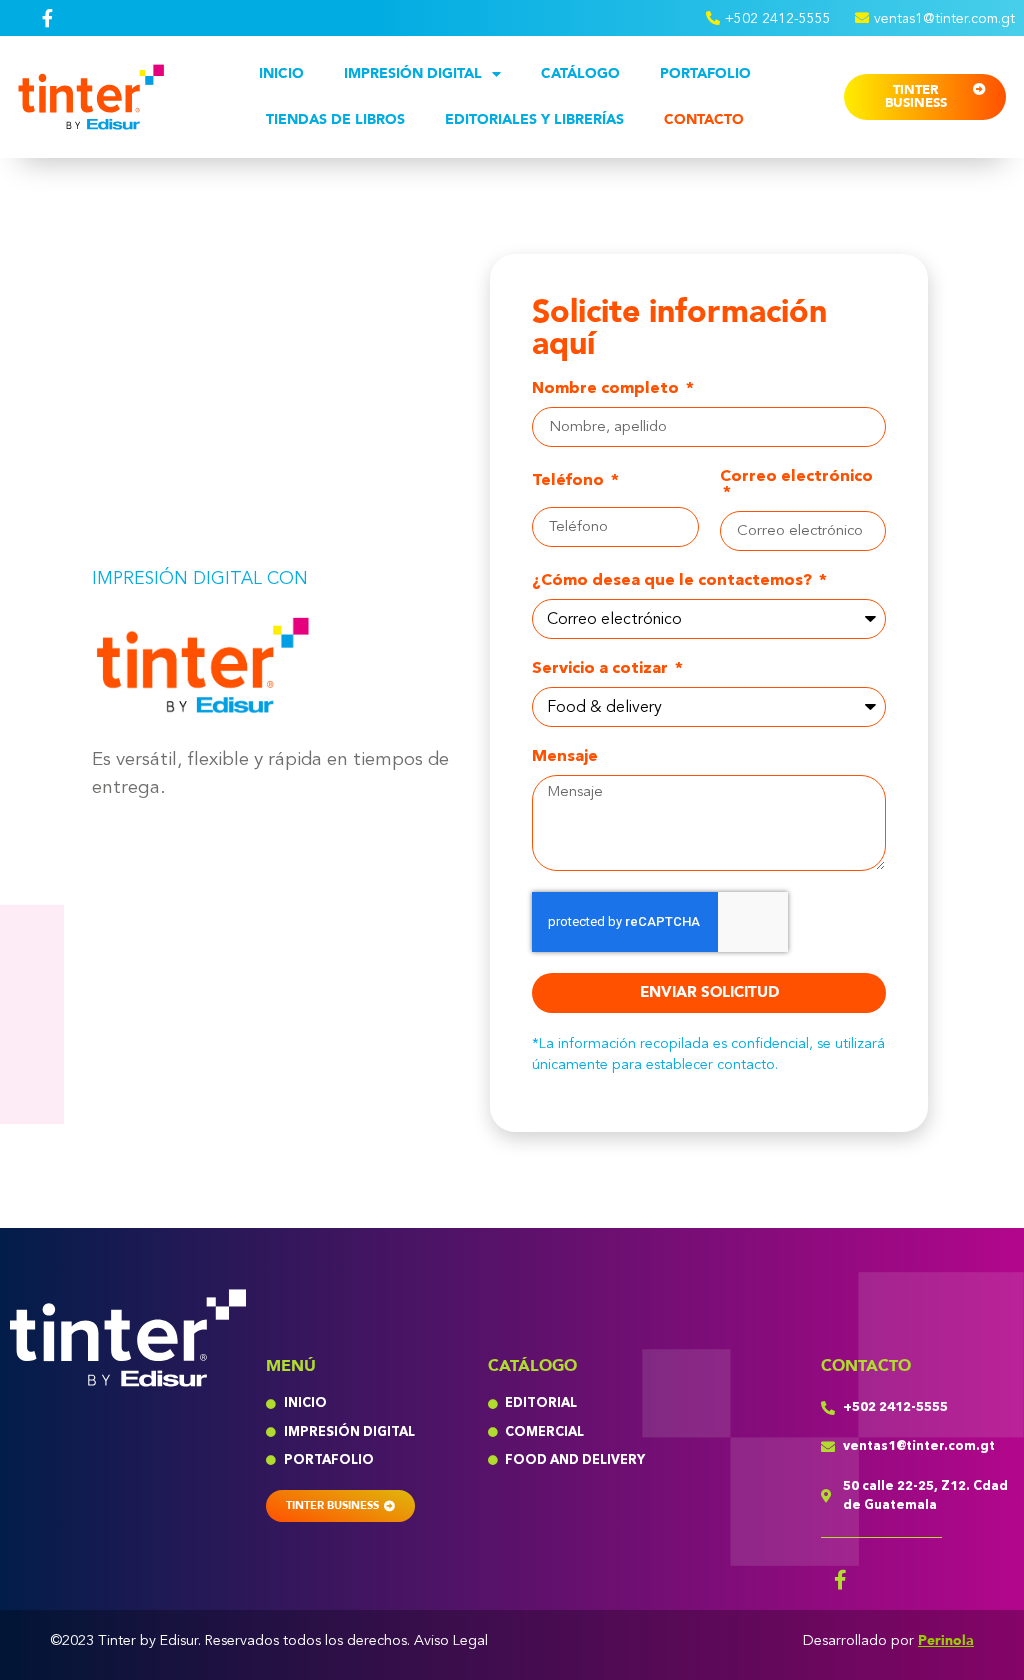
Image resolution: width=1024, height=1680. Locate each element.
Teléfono (570, 481)
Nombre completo (607, 389)
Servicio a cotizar (602, 669)
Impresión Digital (413, 73)
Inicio (281, 73)
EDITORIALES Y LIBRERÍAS (534, 119)
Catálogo (580, 73)
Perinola (946, 1640)
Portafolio (705, 73)
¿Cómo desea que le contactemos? (674, 581)
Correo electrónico (796, 477)
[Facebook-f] (841, 1580)
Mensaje (565, 757)
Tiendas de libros (335, 119)
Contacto (704, 119)
